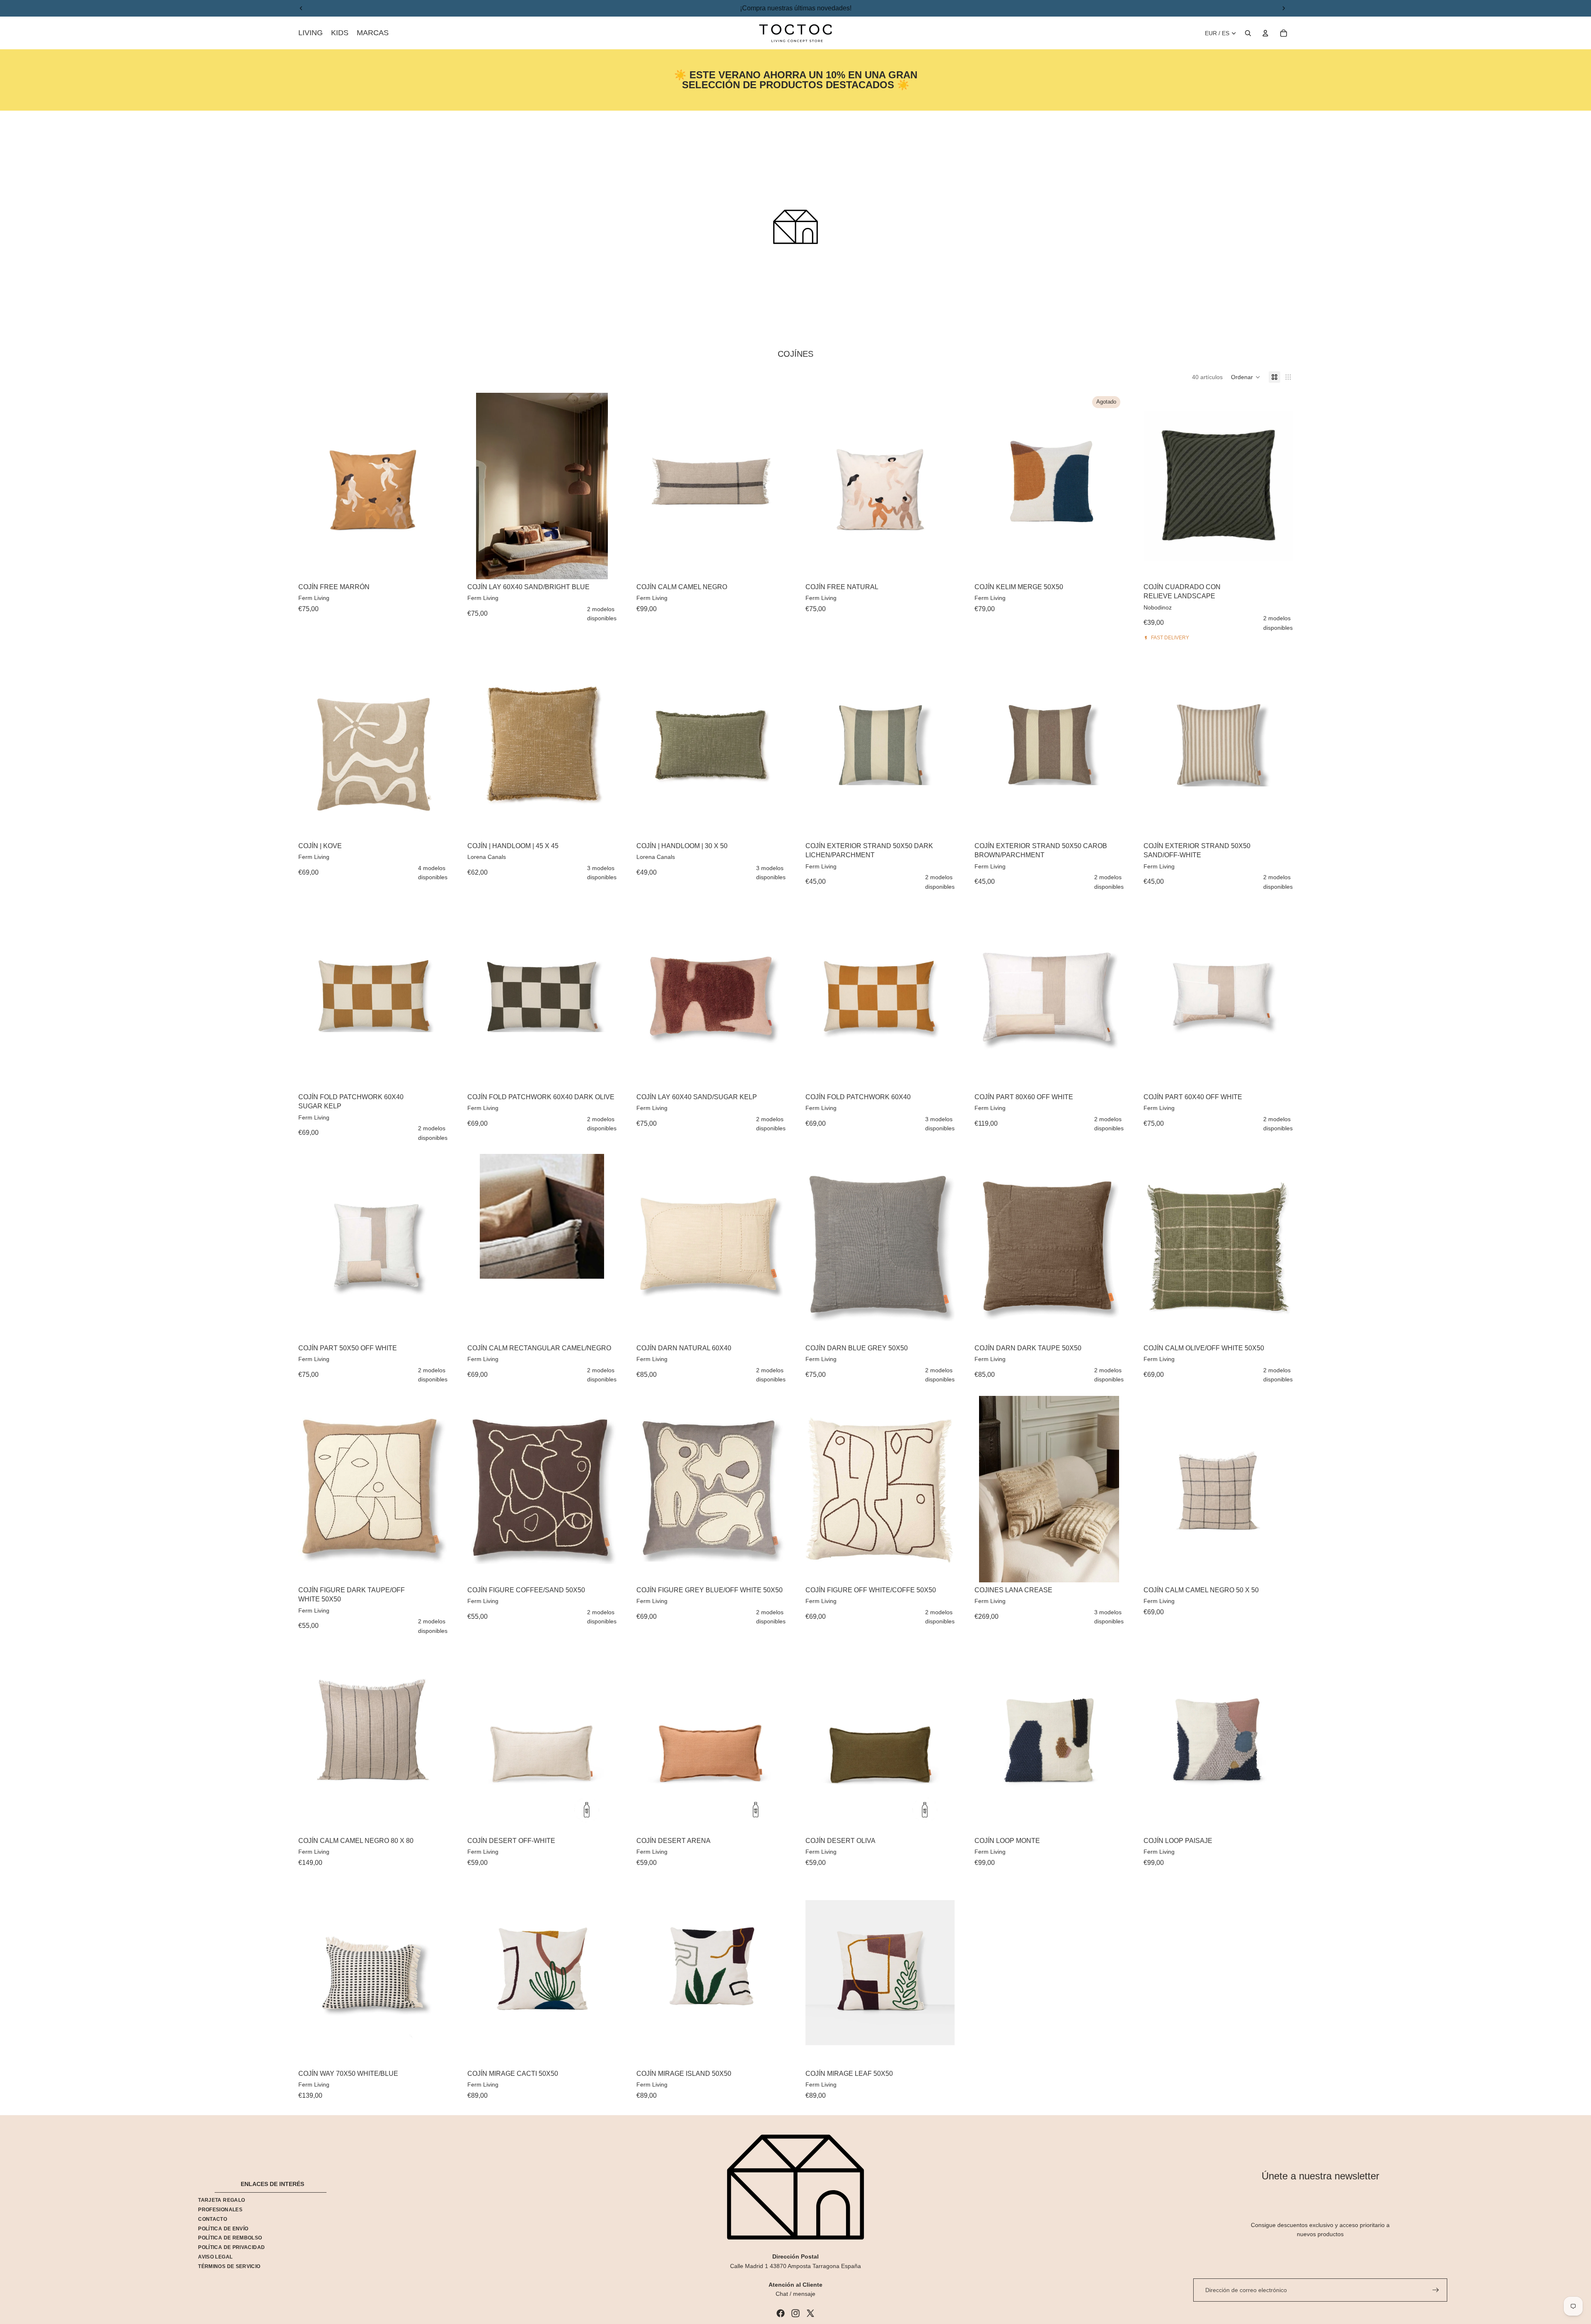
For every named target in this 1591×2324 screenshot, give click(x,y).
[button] (1246, 377)
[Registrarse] (1436, 2290)
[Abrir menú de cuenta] (1265, 33)
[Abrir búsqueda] (1248, 33)
